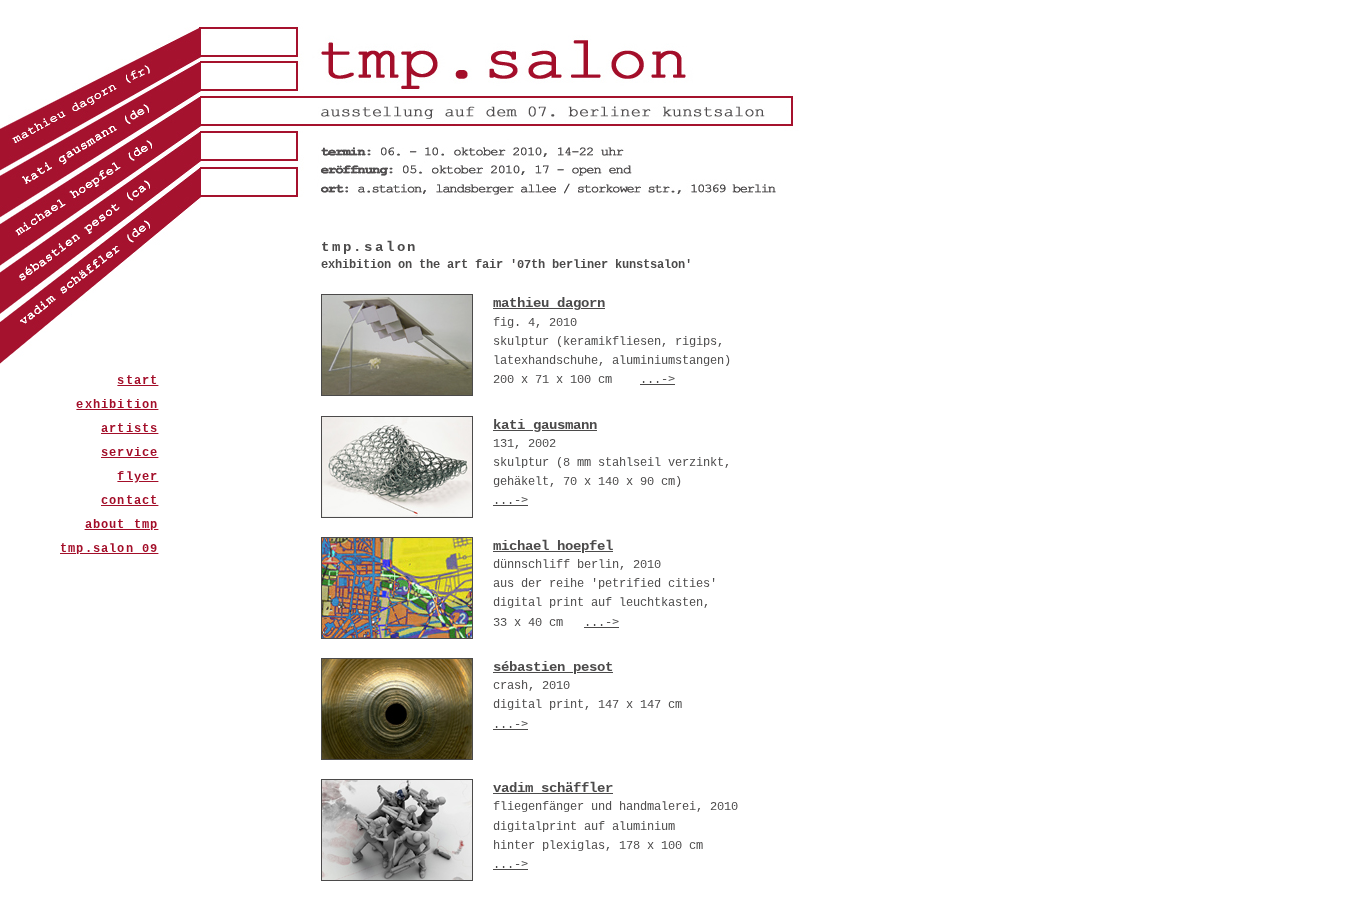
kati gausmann (545, 425)
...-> (657, 380)
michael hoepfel (553, 546)
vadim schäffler (553, 788)
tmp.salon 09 (109, 549)
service (129, 453)
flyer (137, 477)
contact (129, 501)
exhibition (117, 405)
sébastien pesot (553, 667)
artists (129, 429)
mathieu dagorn (549, 303)
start (137, 381)
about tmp (122, 525)
